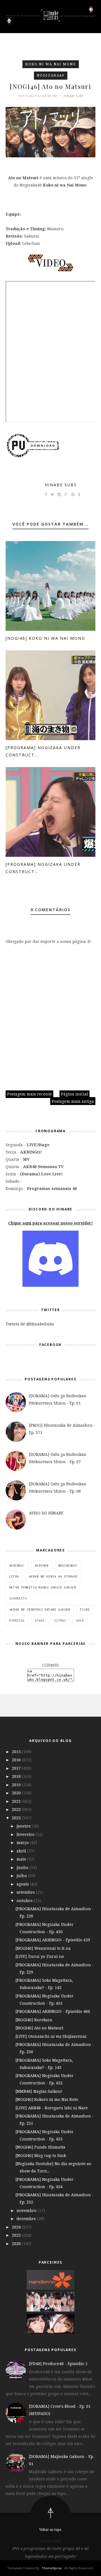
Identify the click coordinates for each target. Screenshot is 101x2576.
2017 (17, 1768)
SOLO (80, 1620)
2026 (17, 2244)
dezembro (27, 2219)
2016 (17, 1760)
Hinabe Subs (61, 485)
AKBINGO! (17, 1566)
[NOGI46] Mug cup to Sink (41, 2155)
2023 (17, 1818)
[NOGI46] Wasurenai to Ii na (43, 1948)
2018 (17, 1776)
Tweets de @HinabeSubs (30, 1324)
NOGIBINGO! (68, 1566)
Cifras (60, 1620)
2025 (17, 2235)
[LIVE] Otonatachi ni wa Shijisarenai (51, 2036)
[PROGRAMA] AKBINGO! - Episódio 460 (53, 2011)
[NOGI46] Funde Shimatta (40, 2147)
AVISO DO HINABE (46, 1513)
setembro (26, 1892)
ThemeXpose (52, 2568)
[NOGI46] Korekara (34, 2020)
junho (23, 1867)
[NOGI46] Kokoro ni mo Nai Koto (47, 2099)
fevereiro (26, 1834)
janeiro (24, 1826)
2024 (17, 2227)
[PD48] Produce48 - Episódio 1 (58, 2364)
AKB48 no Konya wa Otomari (53, 1576)
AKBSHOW (42, 1566)
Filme (85, 1610)
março (23, 1842)
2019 (17, 1785)
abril (22, 1851)
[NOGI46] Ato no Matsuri (39, 2028)
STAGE (40, 1620)
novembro (27, 2210)
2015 (17, 1752)
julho (22, 1876)
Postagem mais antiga (73, 1101)
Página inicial (74, 1094)
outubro (25, 1901)
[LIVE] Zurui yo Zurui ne (40, 1956)
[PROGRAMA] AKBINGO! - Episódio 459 (53, 1940)
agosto (23, 1884)
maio (22, 1859)
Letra (14, 1576)
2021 (17, 1801)
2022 (17, 1809)
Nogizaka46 (51, 75)
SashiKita (18, 1598)
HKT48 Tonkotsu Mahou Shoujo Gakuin (43, 1587)
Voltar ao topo (50, 2530)
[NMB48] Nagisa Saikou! (39, 2091)
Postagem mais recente (29, 1094)
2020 (17, 1793)
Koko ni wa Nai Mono (51, 64)
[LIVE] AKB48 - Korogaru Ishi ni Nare (52, 2108)
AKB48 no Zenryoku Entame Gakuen (40, 1610)
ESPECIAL (17, 1620)
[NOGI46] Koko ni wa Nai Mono (45, 638)
